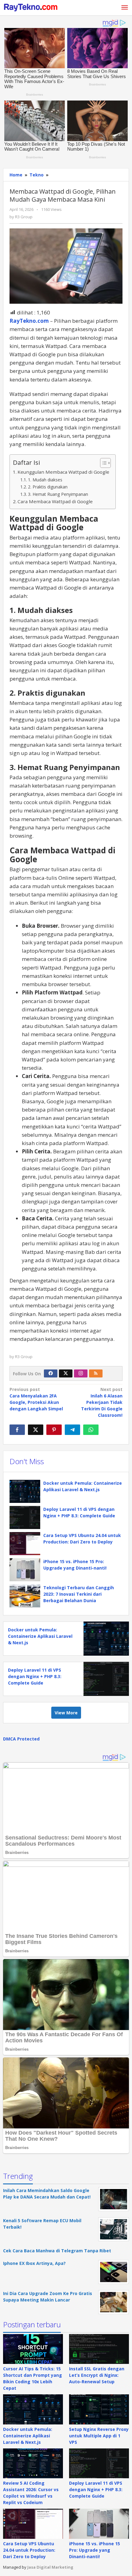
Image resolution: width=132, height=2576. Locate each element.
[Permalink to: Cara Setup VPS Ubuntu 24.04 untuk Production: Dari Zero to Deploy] (25, 1544)
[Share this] (17, 1430)
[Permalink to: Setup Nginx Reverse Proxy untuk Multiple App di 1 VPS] (99, 2409)
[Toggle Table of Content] (102, 463)
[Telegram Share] (72, 1430)
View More (66, 1713)
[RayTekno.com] (31, 7)
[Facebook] (51, 1373)
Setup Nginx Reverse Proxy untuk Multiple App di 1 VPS (99, 2436)
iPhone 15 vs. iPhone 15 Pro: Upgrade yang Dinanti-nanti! (95, 2550)
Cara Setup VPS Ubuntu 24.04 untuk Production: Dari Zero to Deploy (29, 2550)
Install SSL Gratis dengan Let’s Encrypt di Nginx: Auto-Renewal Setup (97, 2375)
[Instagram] (81, 1373)
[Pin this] (54, 1430)
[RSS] (96, 1373)
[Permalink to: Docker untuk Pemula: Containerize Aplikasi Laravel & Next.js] (25, 1491)
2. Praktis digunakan (48, 487)
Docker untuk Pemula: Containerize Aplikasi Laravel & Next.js (40, 1636)
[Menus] (125, 8)
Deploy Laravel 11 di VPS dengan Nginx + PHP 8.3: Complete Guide (35, 1676)
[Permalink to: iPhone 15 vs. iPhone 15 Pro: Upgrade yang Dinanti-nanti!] (25, 1570)
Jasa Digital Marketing (50, 2567)
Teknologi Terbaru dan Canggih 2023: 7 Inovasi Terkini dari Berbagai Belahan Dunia (79, 1594)
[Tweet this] (36, 1430)
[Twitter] (66, 1373)
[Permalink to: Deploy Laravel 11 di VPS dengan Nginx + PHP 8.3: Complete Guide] (25, 1517)
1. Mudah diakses (45, 480)
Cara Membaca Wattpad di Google (55, 501)
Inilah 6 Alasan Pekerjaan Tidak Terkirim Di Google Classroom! (102, 1402)
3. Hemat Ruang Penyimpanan (58, 494)
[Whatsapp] (91, 1430)
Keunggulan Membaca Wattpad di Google (63, 472)
